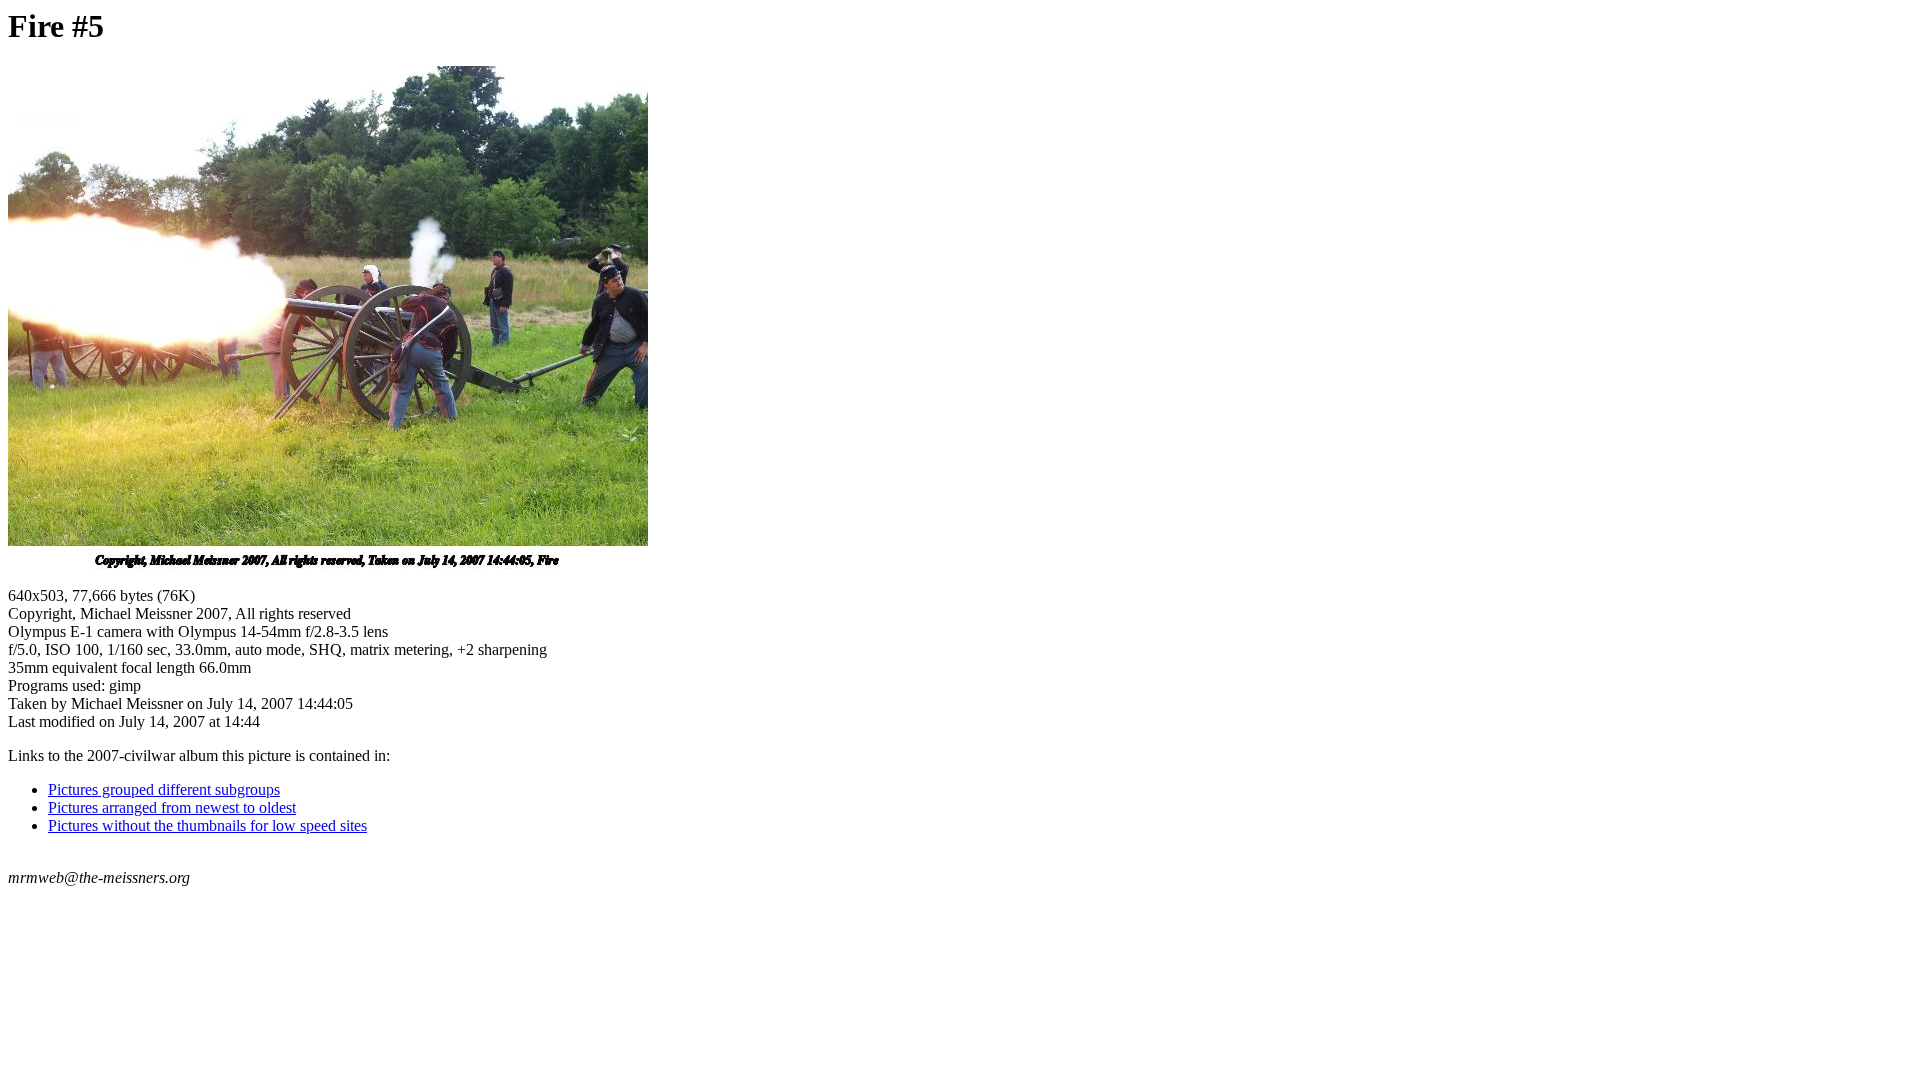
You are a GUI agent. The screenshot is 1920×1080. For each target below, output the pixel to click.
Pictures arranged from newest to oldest (172, 807)
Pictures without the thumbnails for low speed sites (207, 825)
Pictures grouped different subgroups (164, 789)
